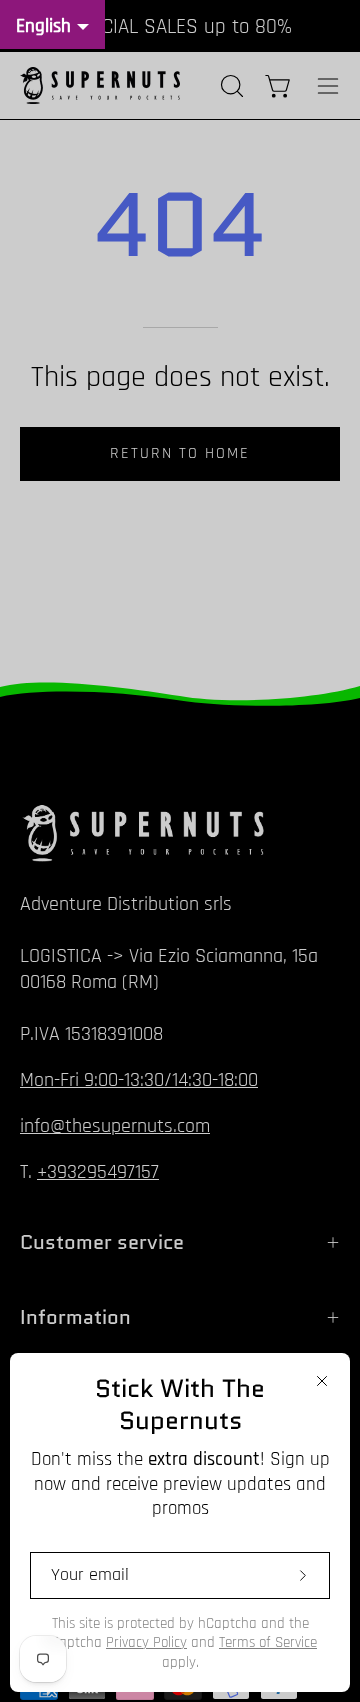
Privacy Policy (146, 1642)
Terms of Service (268, 1642)
